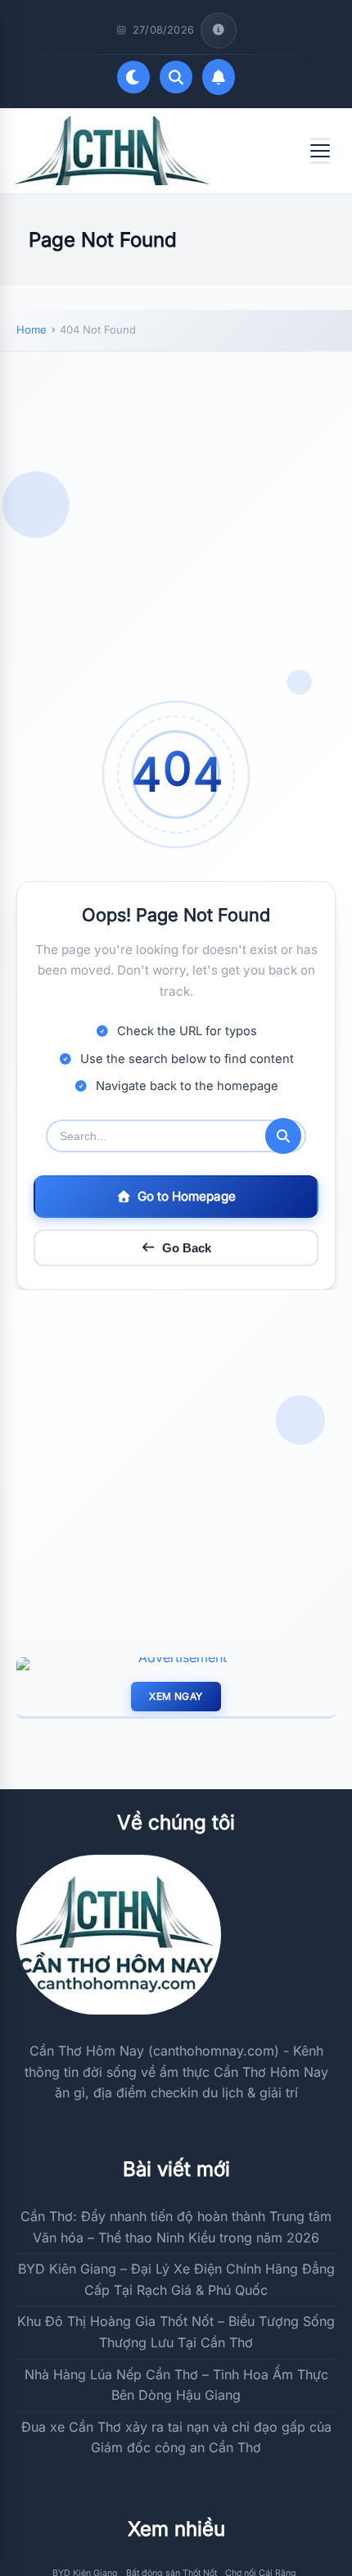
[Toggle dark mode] (133, 77)
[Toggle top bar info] (219, 30)
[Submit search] (283, 1136)
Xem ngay (176, 1696)
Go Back (187, 1248)
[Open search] (176, 77)
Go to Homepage (187, 1196)
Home (32, 329)
